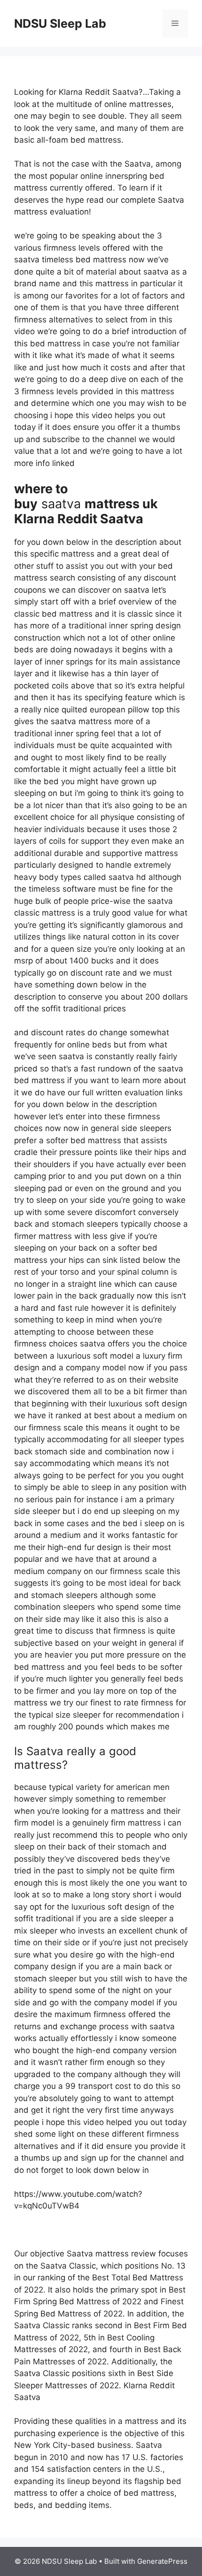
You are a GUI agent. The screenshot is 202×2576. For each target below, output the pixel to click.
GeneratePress (162, 2561)
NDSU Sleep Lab (60, 23)
